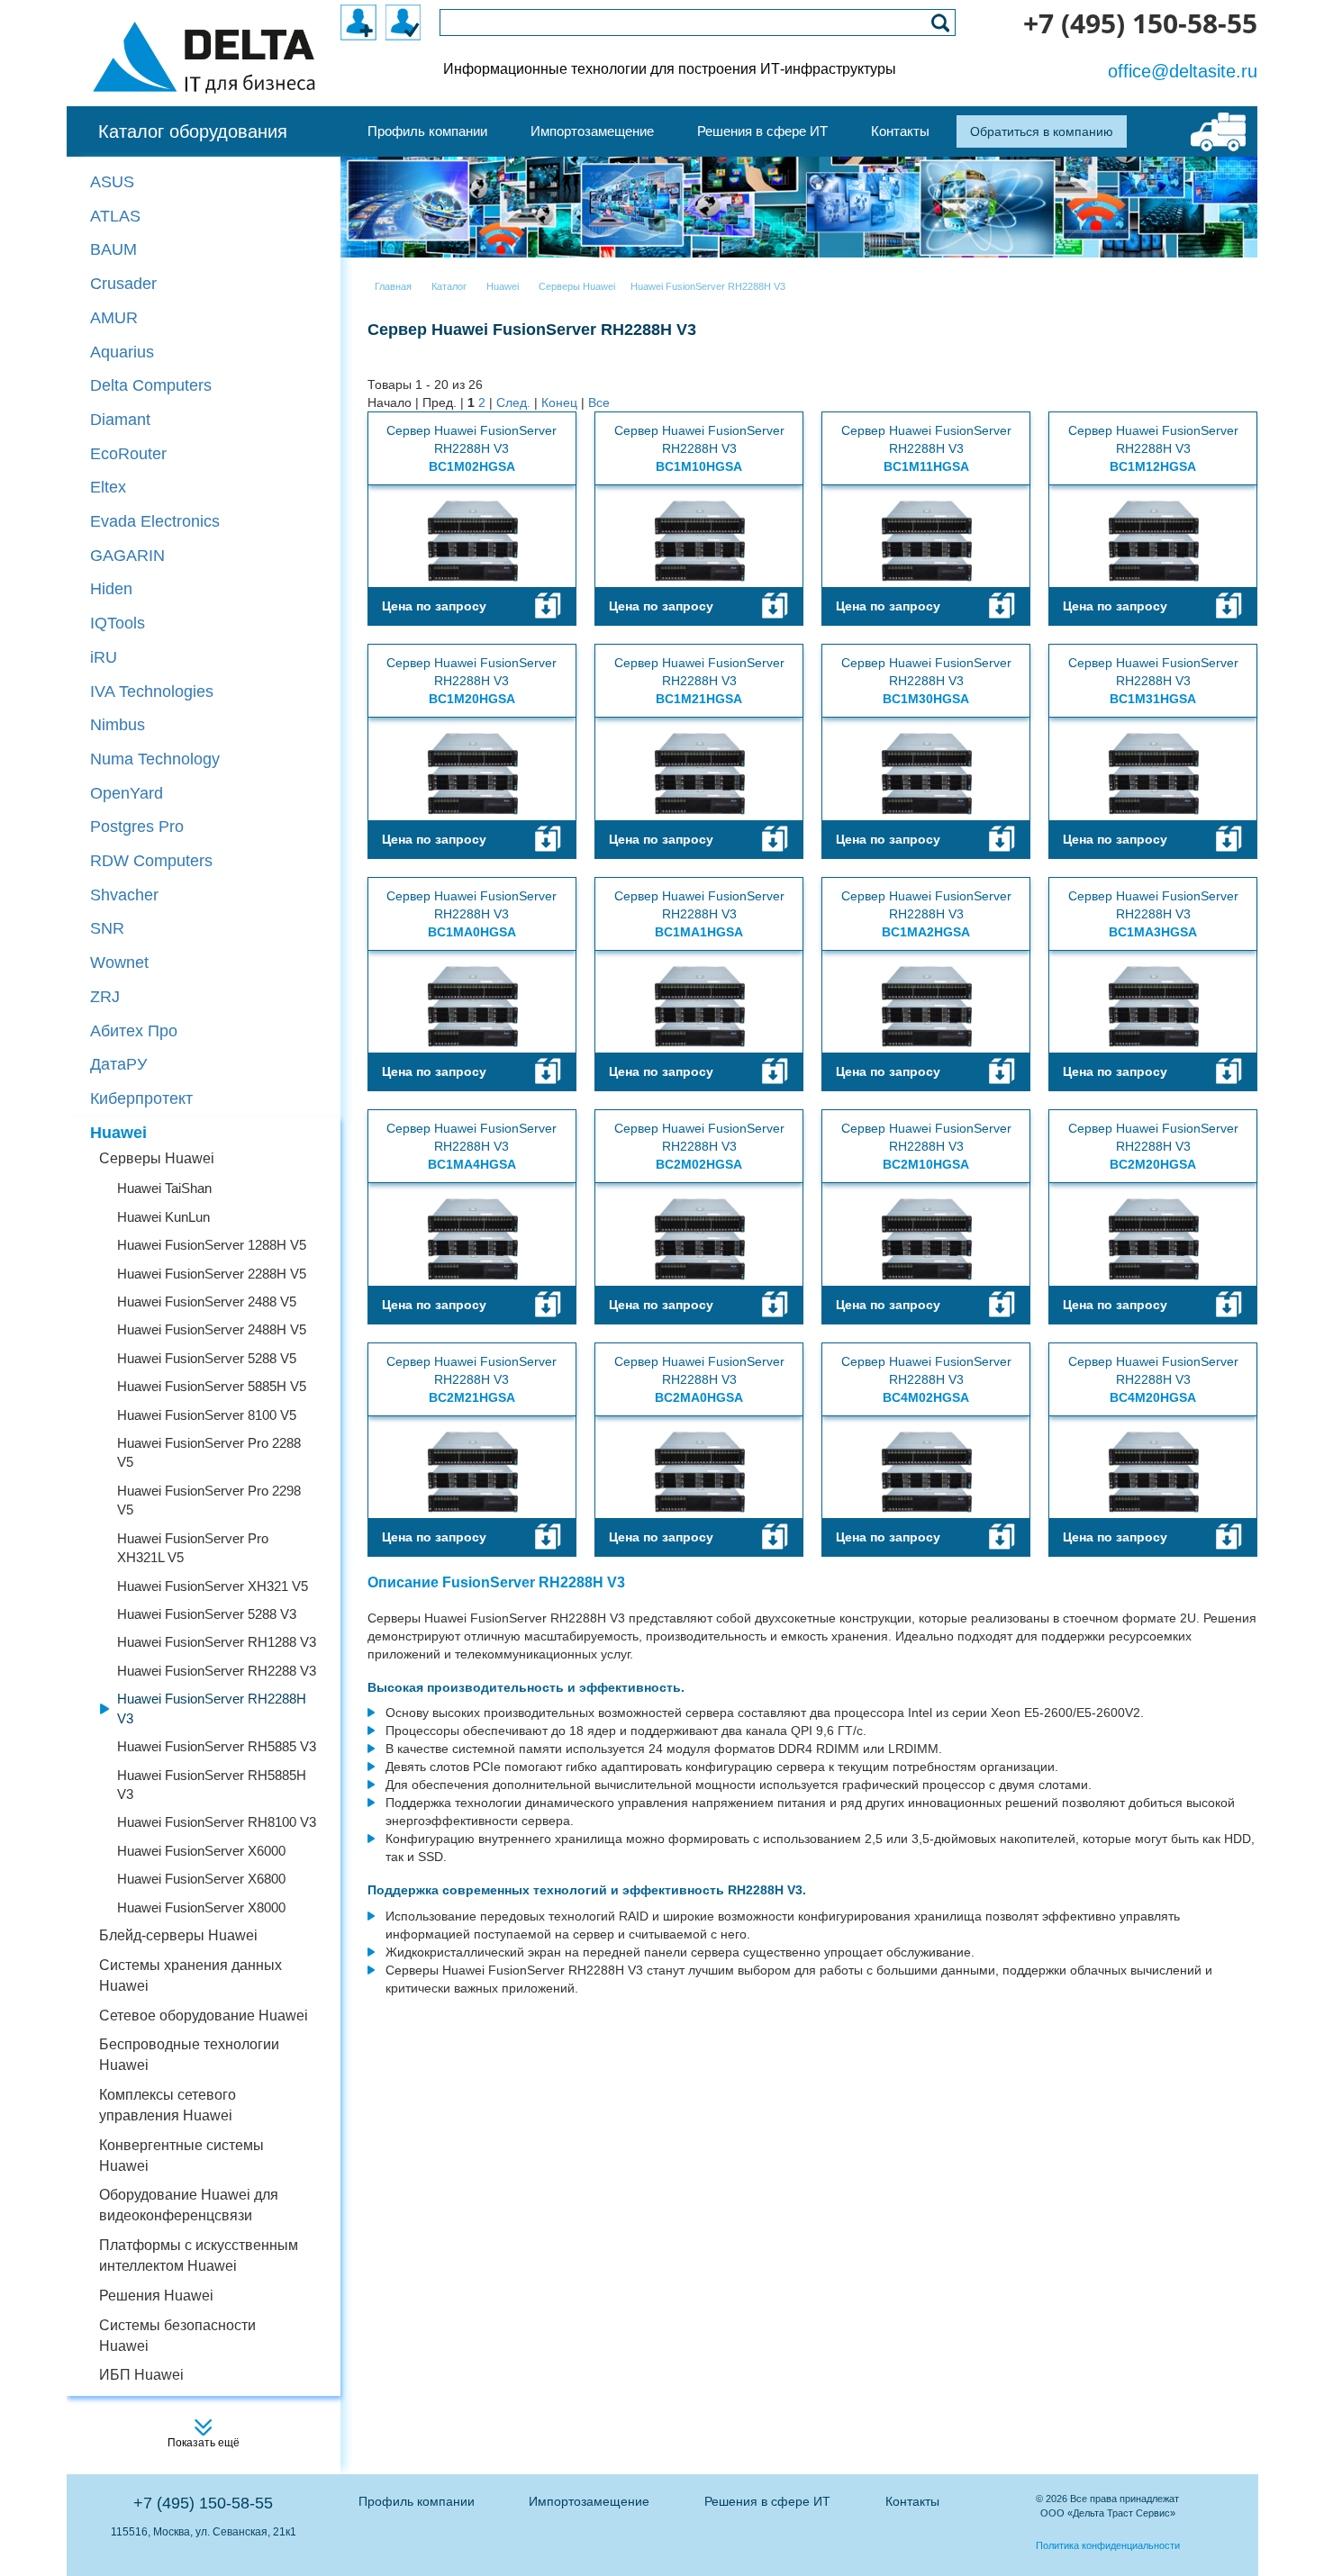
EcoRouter (128, 454)
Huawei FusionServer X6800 (201, 1879)
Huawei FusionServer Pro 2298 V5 (209, 1500)
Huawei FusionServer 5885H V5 (212, 1386)
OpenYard (127, 793)
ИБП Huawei (141, 2375)
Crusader (123, 284)
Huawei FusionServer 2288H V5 (212, 1274)
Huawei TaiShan (164, 1188)
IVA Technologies (152, 691)
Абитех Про (134, 1031)
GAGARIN (127, 556)
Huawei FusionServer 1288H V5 (212, 1245)
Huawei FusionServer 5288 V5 (207, 1358)
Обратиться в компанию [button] (1042, 131)
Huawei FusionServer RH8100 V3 (217, 1822)
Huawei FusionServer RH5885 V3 (217, 1746)
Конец (559, 402)
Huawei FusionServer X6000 (201, 1851)
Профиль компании (417, 2501)
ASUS (112, 182)
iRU (104, 657)
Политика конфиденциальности (1108, 2545)
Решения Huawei (156, 2296)
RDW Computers (151, 861)
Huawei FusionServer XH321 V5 (213, 1586)
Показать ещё (204, 2443)
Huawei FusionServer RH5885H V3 (212, 1785)
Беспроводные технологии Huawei (189, 2055)
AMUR (114, 318)
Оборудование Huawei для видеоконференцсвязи (189, 2205)
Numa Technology (155, 759)
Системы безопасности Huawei (177, 2336)
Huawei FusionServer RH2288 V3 (217, 1671)
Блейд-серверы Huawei (178, 1935)
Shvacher (124, 895)
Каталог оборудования (193, 131)
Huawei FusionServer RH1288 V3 (217, 1642)
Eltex (108, 487)
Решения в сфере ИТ (767, 2501)
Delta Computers (151, 385)
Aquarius (122, 352)
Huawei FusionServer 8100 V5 (207, 1415)
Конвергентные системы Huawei (181, 2156)
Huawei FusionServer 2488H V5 (212, 1329)
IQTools (118, 623)
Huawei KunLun (163, 1217)
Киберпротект (141, 1098)
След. (513, 402)
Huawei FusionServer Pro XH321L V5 (193, 1548)
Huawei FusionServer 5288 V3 (207, 1614)
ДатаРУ (118, 1064)
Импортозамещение (589, 2501)
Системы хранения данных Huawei (190, 1975)
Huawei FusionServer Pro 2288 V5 (209, 1452)
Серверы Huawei (157, 1158)
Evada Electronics (155, 521)
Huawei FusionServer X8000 (201, 1907)
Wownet (119, 963)
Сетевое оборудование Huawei (204, 2016)
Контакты (912, 2501)
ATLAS (115, 216)
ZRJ (105, 997)
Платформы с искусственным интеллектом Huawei (199, 2255)
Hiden (111, 589)
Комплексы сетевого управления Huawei (168, 2105)
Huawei (118, 1133)
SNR (107, 928)
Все (599, 402)
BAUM (113, 249)
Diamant (120, 420)
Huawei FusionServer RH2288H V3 (212, 1708)
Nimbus (118, 725)
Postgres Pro (137, 827)
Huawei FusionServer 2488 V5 (207, 1302)
